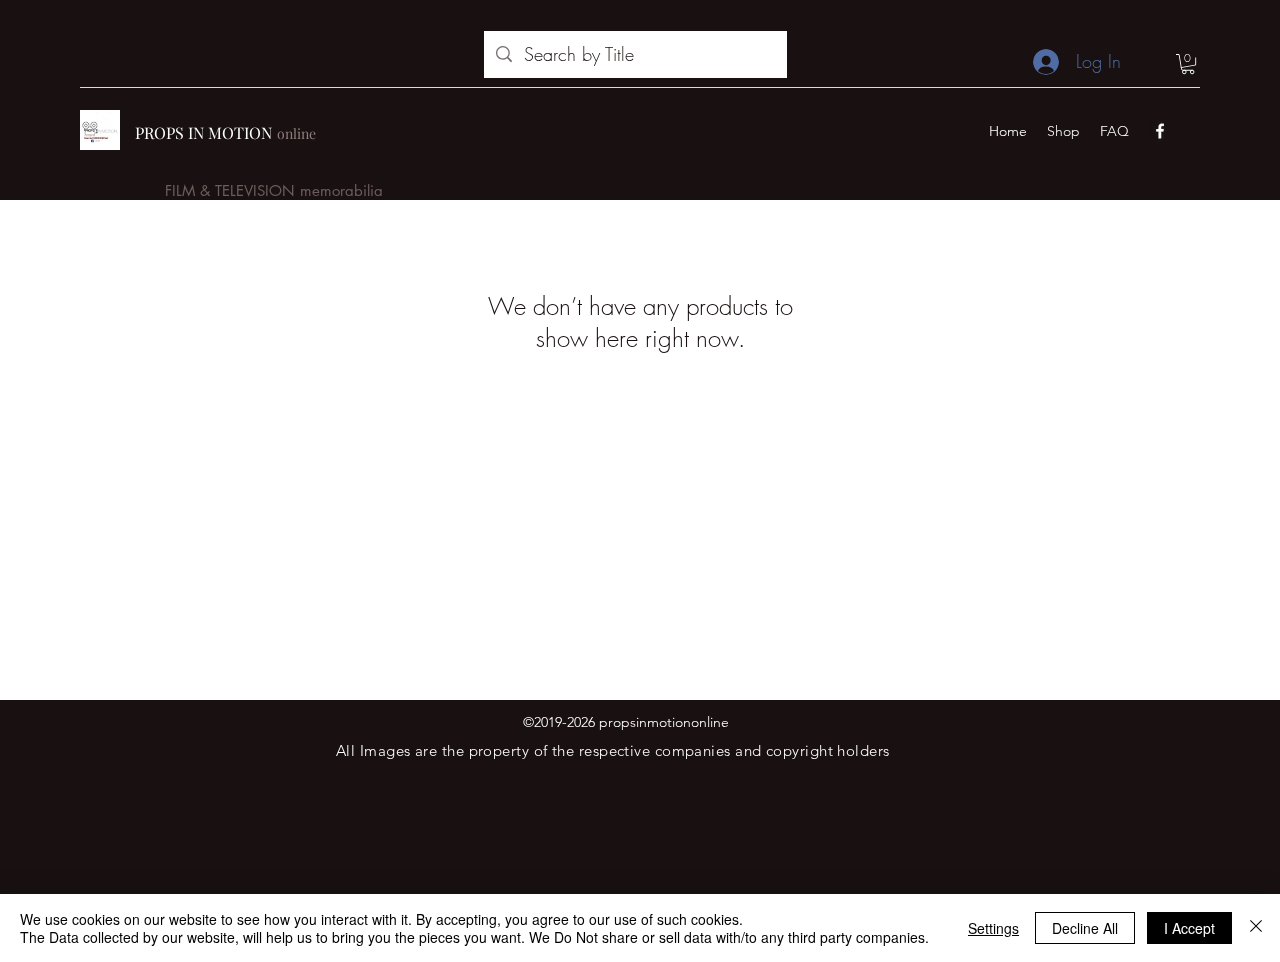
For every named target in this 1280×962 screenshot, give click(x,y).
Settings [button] (993, 928)
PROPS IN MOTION (203, 132)
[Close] (1256, 928)
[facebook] (1160, 131)
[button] (1188, 64)
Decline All (1085, 928)
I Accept (1189, 928)
